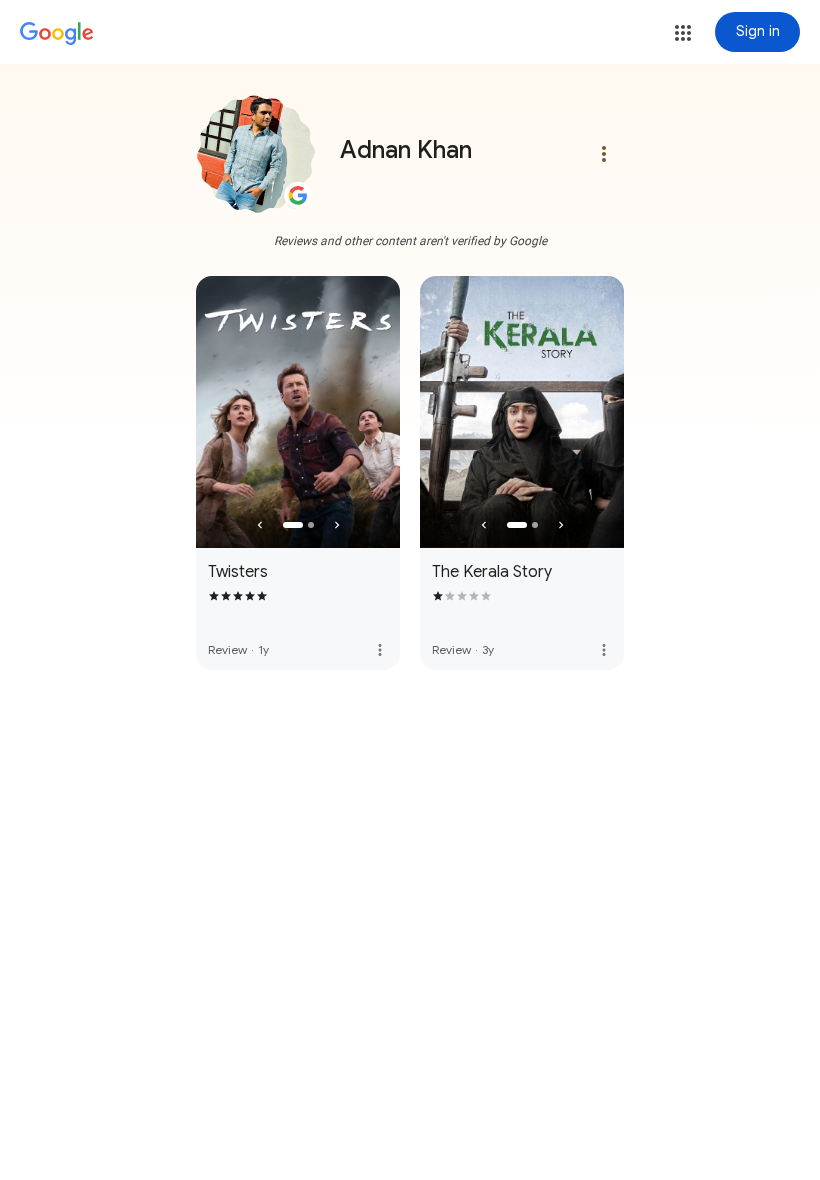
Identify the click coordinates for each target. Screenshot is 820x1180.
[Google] (57, 34)
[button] (683, 33)
